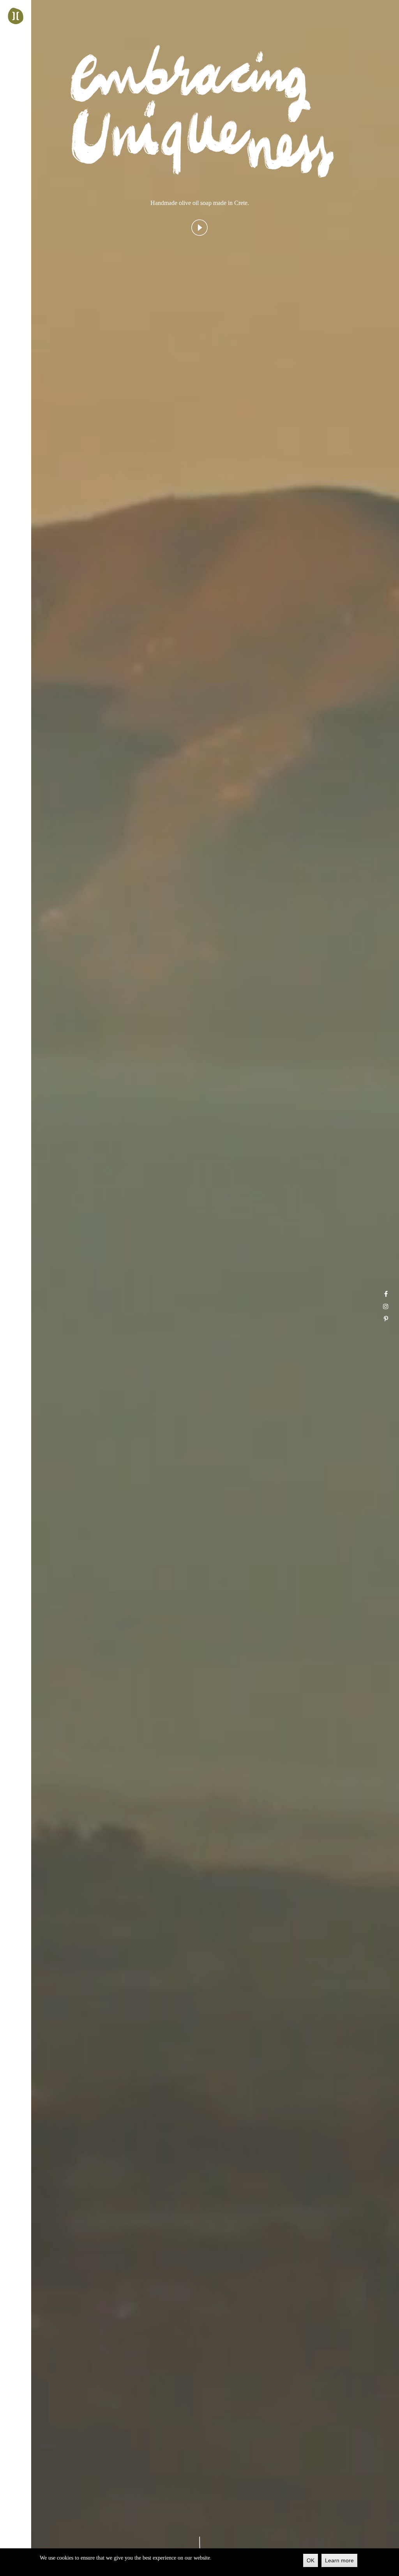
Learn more (339, 2560)
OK (311, 2560)
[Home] (16, 16)
